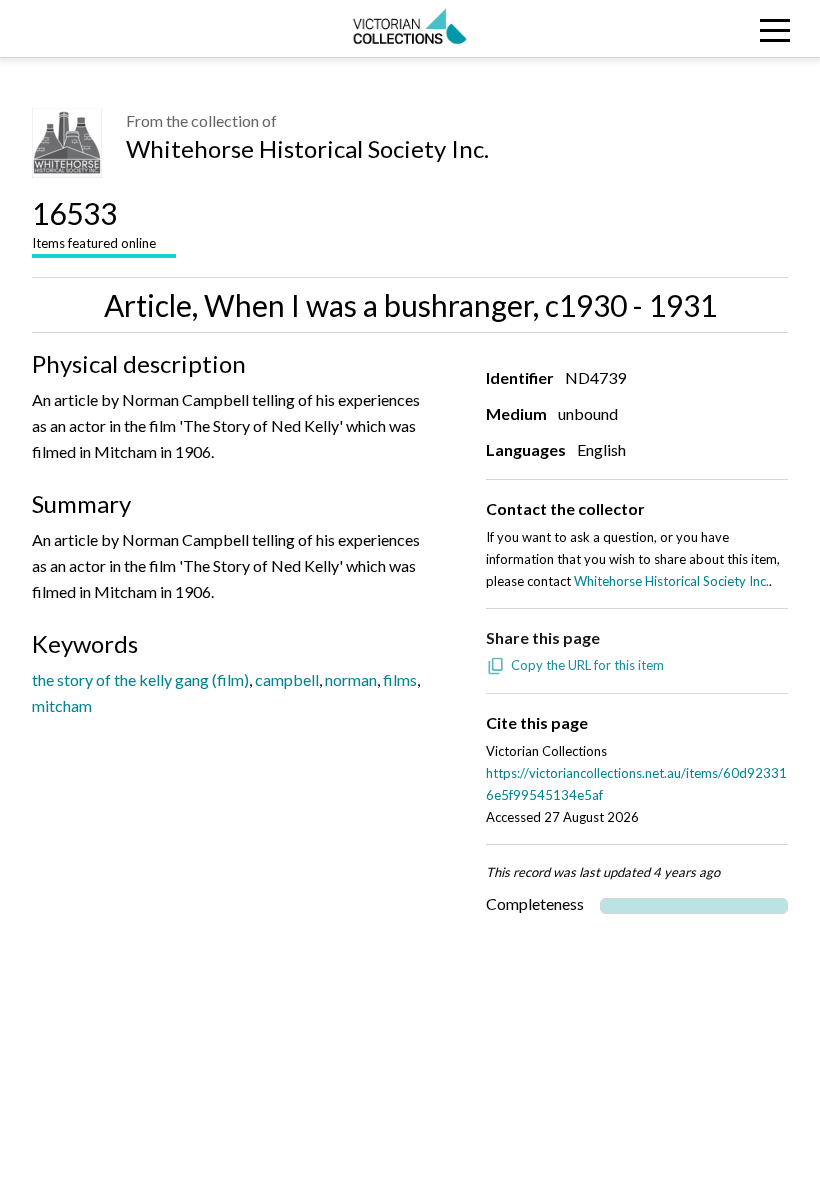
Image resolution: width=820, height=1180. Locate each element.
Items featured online (94, 223)
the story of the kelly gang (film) (140, 679)
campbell (287, 679)
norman (351, 679)
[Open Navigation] (717, 28)
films (400, 679)
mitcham (62, 705)
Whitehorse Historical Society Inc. (307, 148)
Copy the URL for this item (587, 665)
